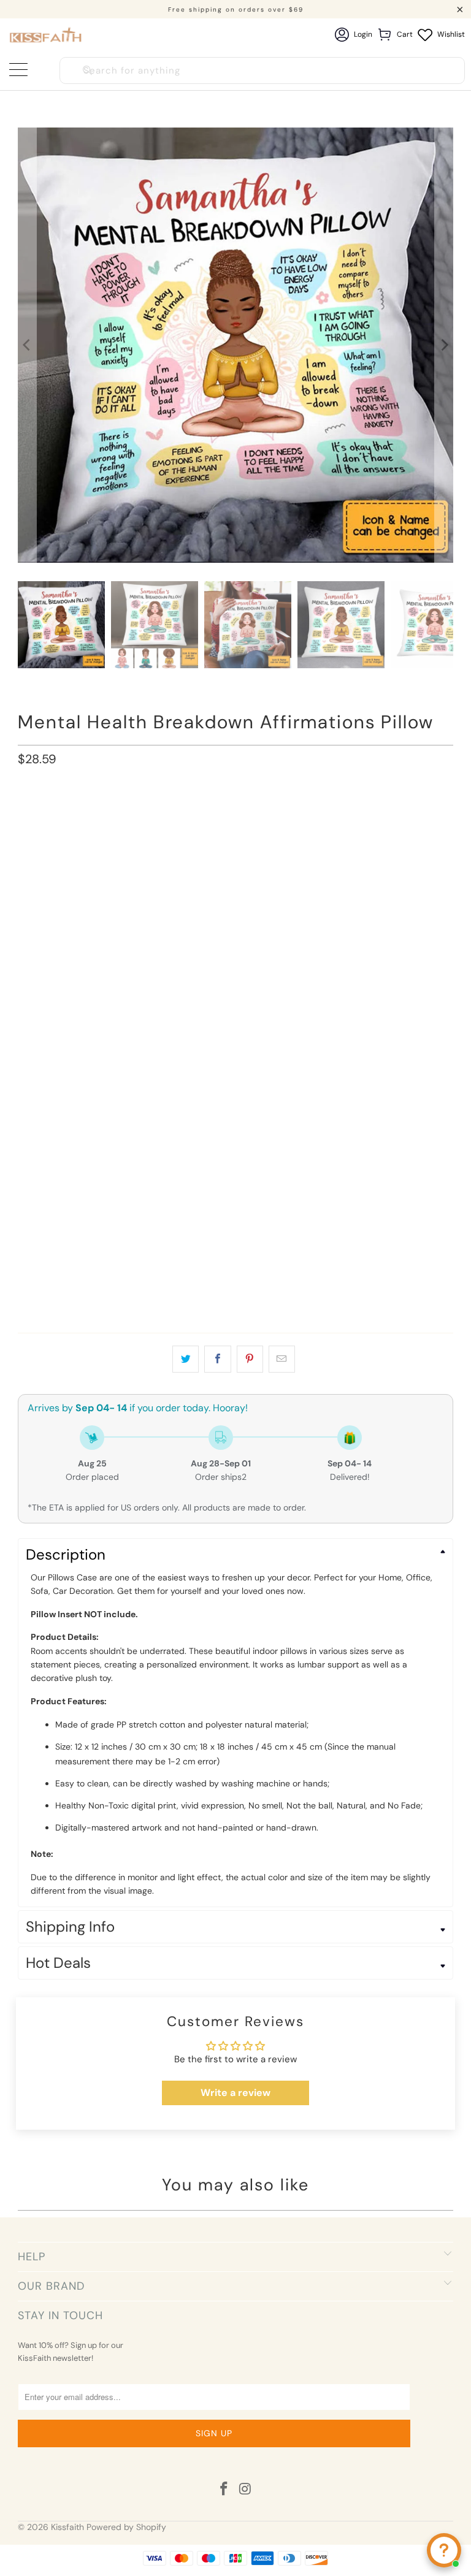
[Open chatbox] (444, 2550)
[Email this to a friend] (282, 1359)
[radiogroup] (235, 885)
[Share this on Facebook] (217, 1359)
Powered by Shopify (126, 2527)
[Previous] (27, 345)
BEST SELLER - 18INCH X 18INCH (86, 815)
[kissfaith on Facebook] (224, 2490)
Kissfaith (67, 2527)
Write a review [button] (235, 2093)
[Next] (444, 345)
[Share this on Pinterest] (250, 1359)
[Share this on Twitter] (186, 1359)
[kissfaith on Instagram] (246, 2490)
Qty (25, 1257)
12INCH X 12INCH (199, 815)
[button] (235, 859)
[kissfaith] (46, 35)
